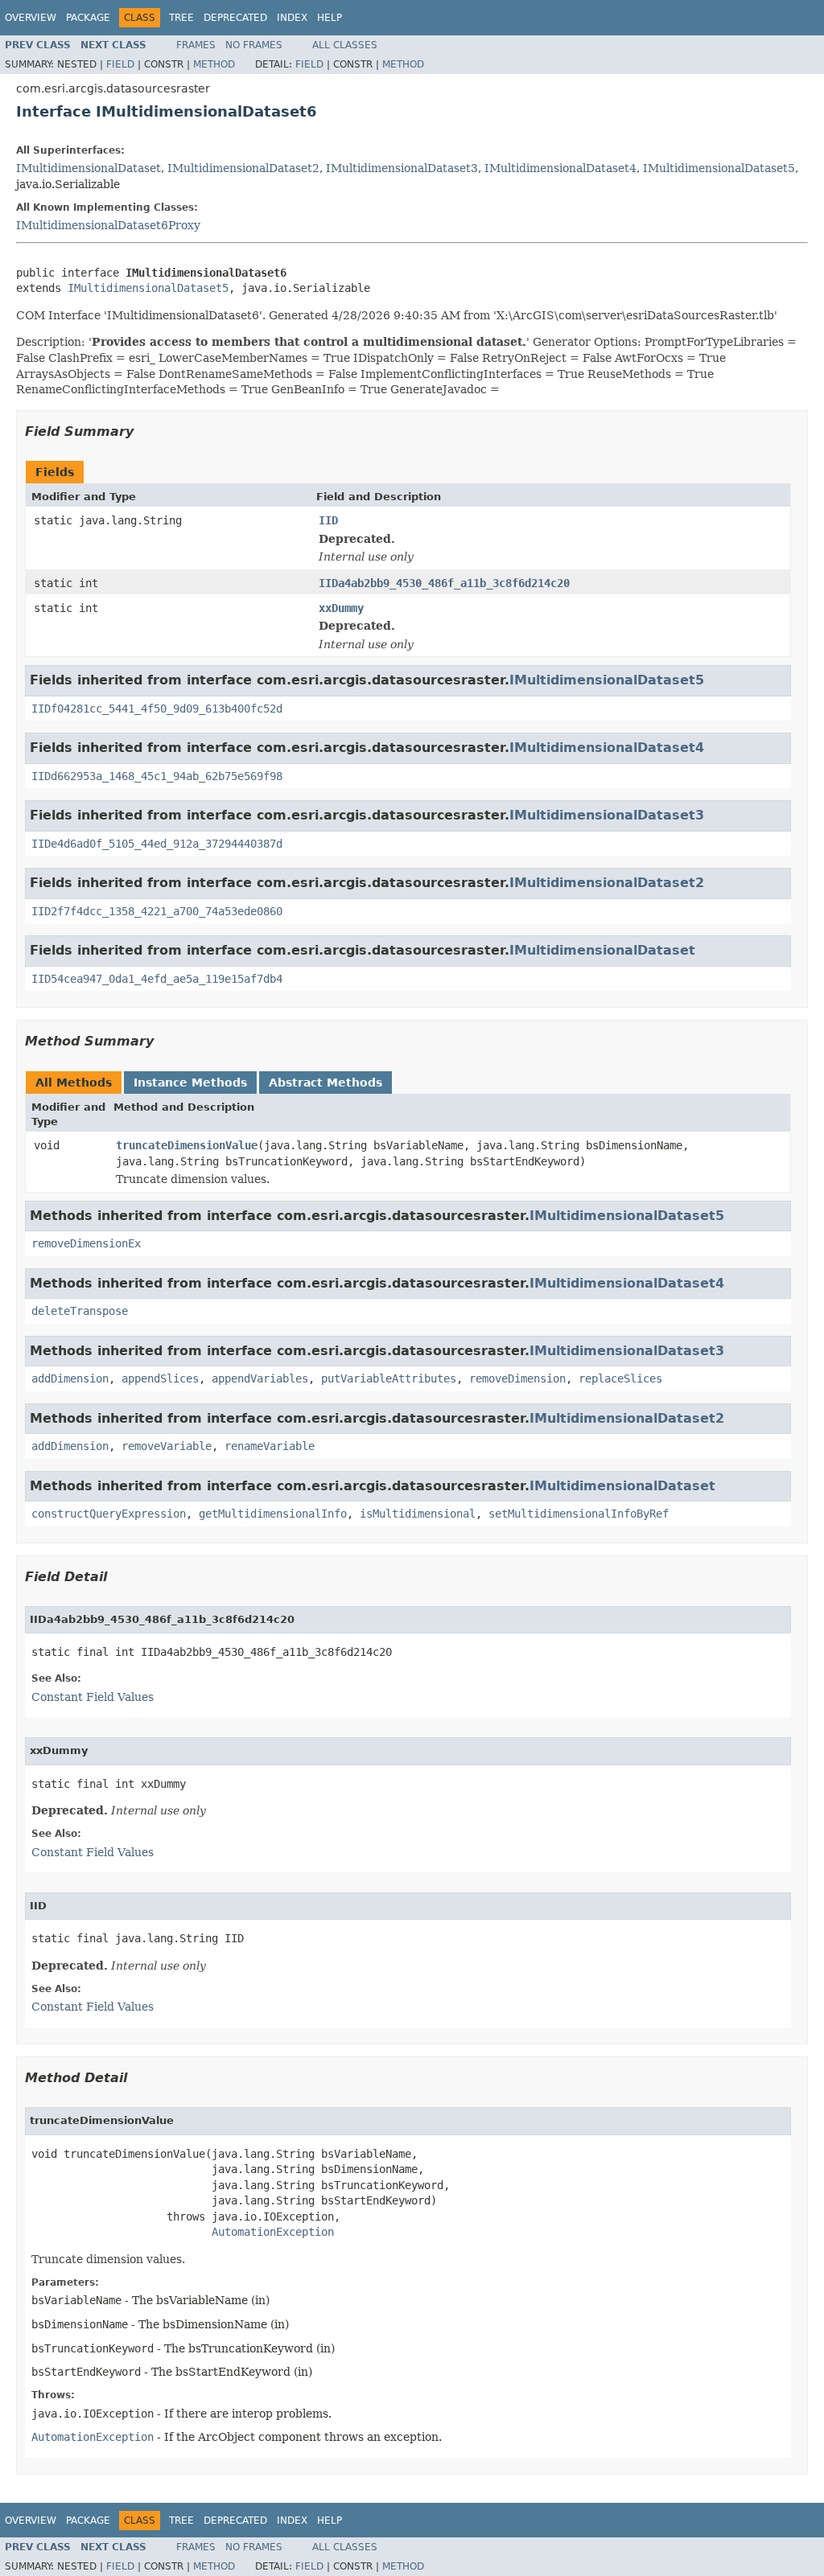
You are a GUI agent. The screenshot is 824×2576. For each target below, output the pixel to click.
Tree (181, 18)
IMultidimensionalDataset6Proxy (108, 225)
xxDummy (341, 608)
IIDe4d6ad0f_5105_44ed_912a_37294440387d (157, 844)
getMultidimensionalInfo (273, 1514)
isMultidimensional (418, 1514)
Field (120, 64)
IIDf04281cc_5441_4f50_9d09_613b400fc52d (157, 709)
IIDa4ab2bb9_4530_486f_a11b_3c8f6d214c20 (444, 583)
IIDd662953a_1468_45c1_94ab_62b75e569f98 (157, 776)
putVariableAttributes (389, 1378)
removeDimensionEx (86, 1243)
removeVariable (167, 1446)
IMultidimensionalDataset (89, 168)
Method (214, 64)
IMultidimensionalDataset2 (243, 168)
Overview (31, 18)
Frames (196, 45)
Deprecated (235, 18)
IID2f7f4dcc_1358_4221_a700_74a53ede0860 (157, 911)
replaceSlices (620, 1378)
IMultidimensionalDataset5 (719, 168)
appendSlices (160, 1378)
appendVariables (260, 1378)
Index (292, 18)
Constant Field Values (93, 1697)
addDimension (70, 1378)
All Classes (345, 45)
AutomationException (273, 2232)
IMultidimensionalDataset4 (560, 168)
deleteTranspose (80, 1311)
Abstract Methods (325, 1083)
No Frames (254, 45)
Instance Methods (190, 1083)
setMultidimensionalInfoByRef (579, 1514)
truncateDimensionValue (187, 1145)
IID (328, 520)
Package (88, 18)
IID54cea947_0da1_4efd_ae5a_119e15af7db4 (157, 979)
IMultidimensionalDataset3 (402, 168)
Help (330, 18)
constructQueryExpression (109, 1514)
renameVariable (270, 1446)
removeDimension (517, 1378)
